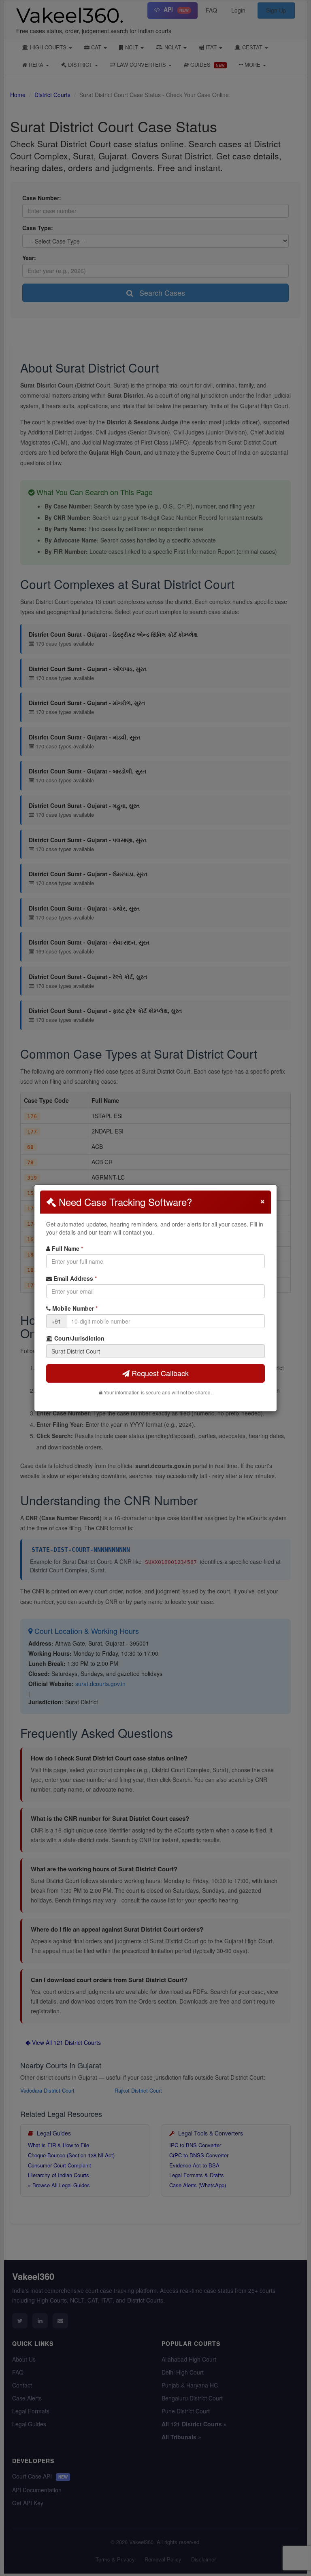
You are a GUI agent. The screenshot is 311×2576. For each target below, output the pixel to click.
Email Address (74, 1278)
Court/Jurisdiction (79, 1338)
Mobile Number (74, 1308)
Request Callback (159, 1373)
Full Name (67, 1248)
